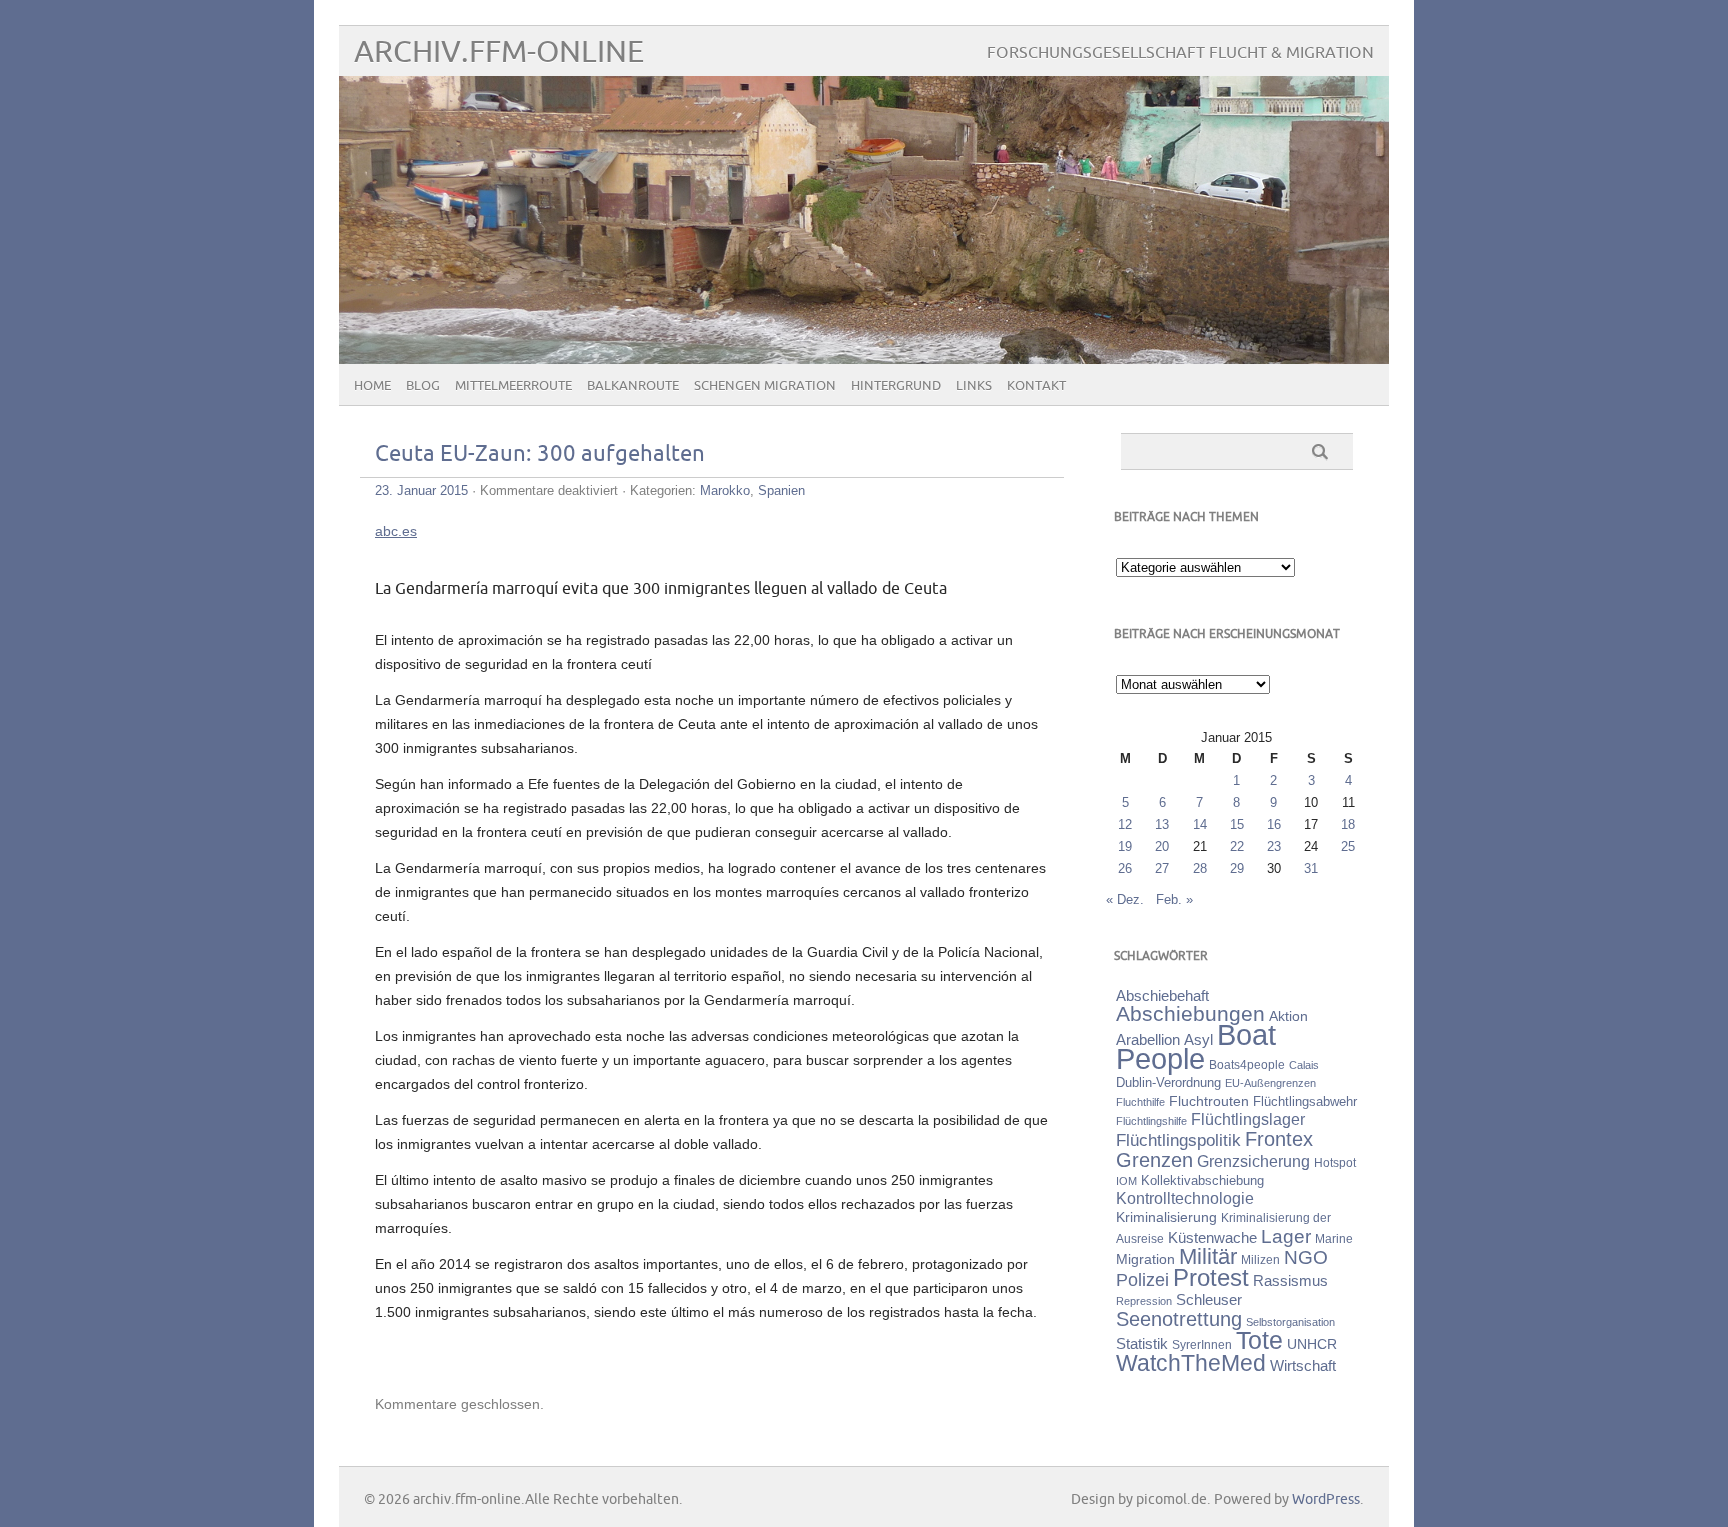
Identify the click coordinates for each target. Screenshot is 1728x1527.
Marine (1334, 1238)
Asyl (1198, 1039)
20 (1162, 846)
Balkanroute (633, 386)
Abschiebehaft (1162, 996)
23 (1274, 846)
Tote (1259, 1340)
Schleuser (1209, 1299)
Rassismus (1290, 1281)
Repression (1144, 1301)
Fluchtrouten (1209, 1101)
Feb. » (1174, 899)
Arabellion (1148, 1040)
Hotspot (1335, 1163)
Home (372, 386)
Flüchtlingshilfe (1151, 1121)
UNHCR (1312, 1344)
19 (1125, 846)
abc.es (396, 531)
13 (1162, 824)
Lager (1286, 1236)
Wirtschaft (1303, 1366)
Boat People (1196, 1046)
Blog (423, 386)
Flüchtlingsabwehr (1305, 1101)
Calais (1304, 1065)
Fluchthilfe (1140, 1102)
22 (1237, 846)
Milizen (1260, 1259)
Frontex (1279, 1139)
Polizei (1142, 1280)
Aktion (1288, 1016)
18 (1348, 824)
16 (1274, 824)
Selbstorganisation (1290, 1322)
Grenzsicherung (1253, 1161)
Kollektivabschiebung (1202, 1180)
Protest (1211, 1277)
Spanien (781, 490)
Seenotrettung (1179, 1318)
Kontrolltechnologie (1185, 1198)
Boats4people (1247, 1065)
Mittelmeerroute (513, 386)
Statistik (1142, 1343)
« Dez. (1125, 899)
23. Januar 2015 (421, 490)
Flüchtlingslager (1248, 1119)
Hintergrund (896, 386)
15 (1237, 824)
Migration (1145, 1259)
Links (974, 386)
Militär (1208, 1256)
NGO (1306, 1257)
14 (1200, 824)
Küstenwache (1212, 1237)
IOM (1126, 1181)
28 (1200, 868)
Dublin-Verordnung (1168, 1082)
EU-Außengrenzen (1270, 1083)
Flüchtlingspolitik (1178, 1140)
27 (1162, 868)
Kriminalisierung (1166, 1217)
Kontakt (1036, 386)
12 (1125, 824)
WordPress (1326, 1499)
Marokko (725, 490)
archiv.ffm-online (499, 52)
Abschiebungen (1190, 1013)
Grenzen (1154, 1160)
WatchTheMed (1191, 1363)
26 (1125, 868)
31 (1311, 868)
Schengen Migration (765, 386)
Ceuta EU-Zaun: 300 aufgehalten (540, 454)
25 (1348, 846)
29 (1237, 868)
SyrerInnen (1202, 1345)
